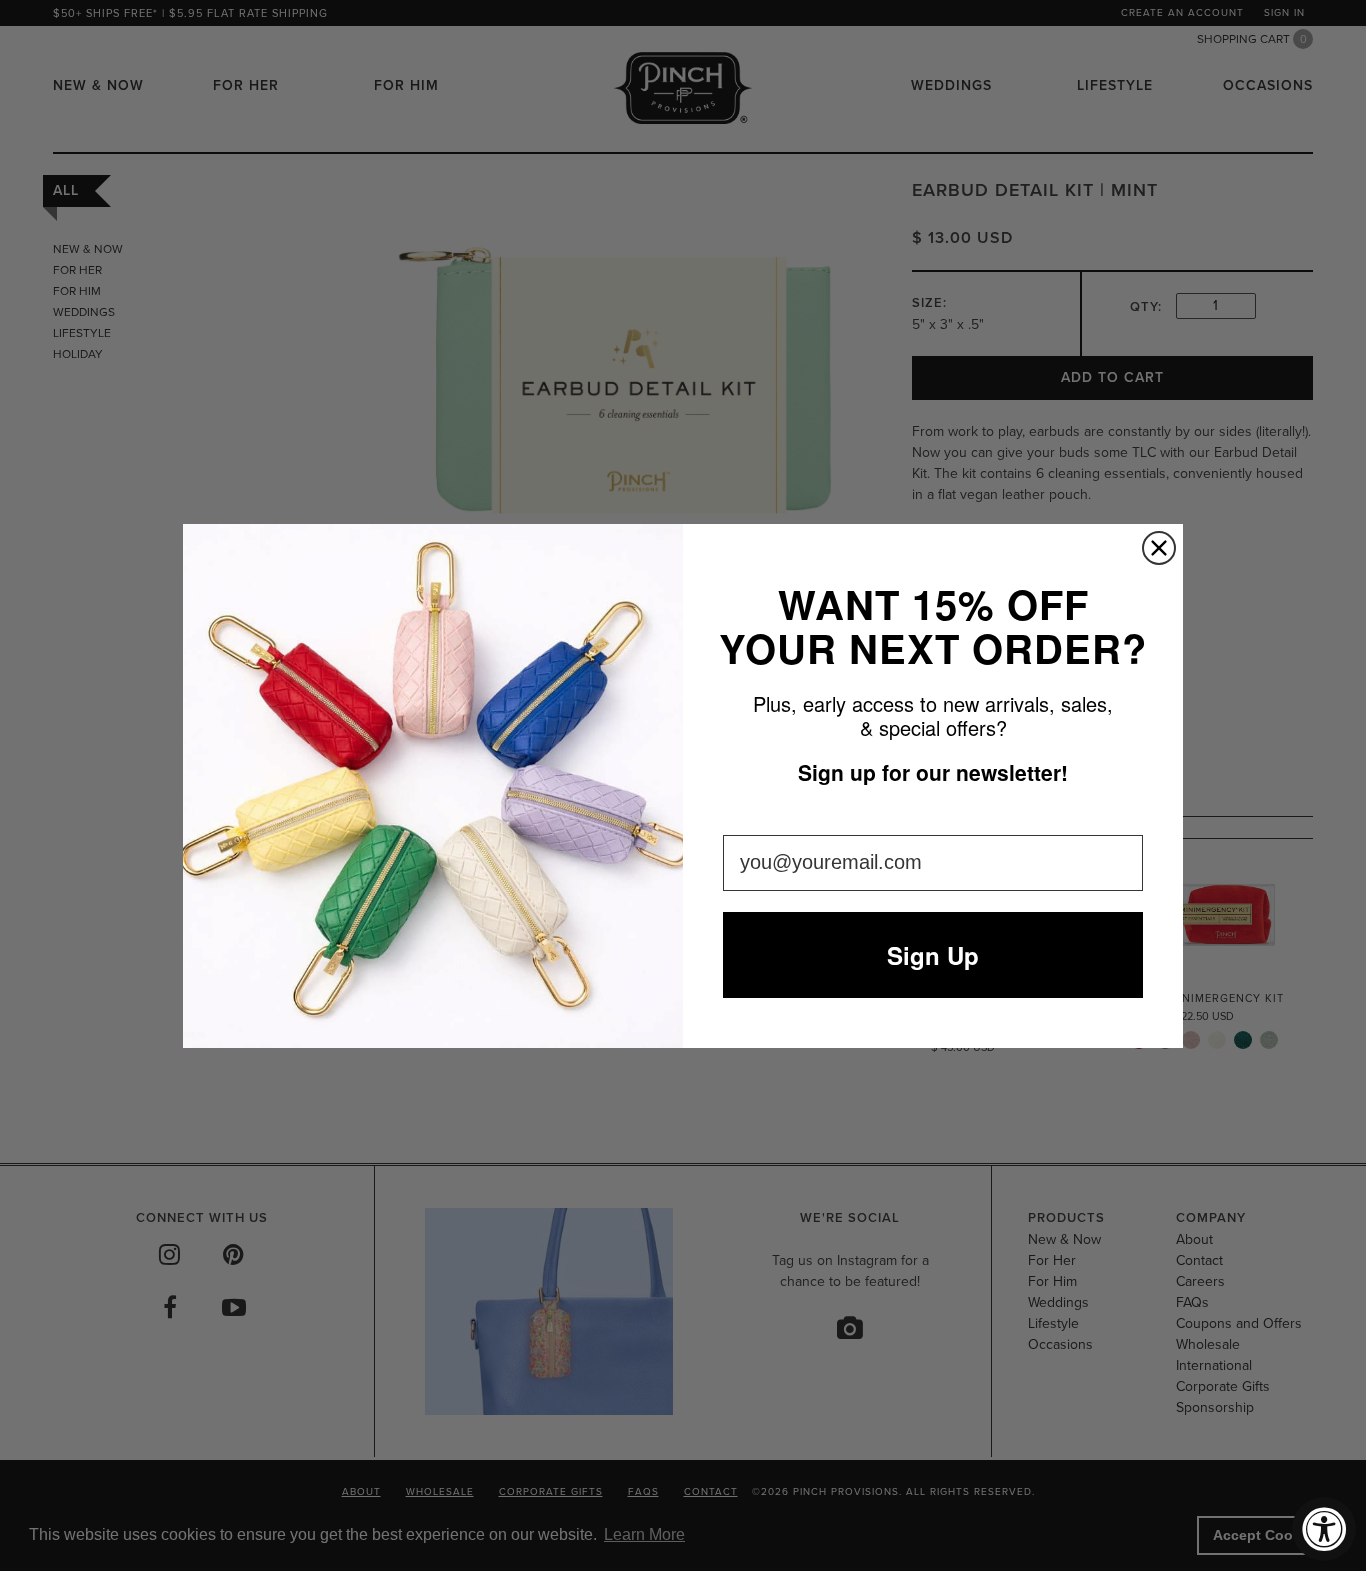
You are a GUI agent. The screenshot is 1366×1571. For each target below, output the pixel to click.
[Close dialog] (1159, 548)
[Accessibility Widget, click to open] (1324, 1529)
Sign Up (933, 955)
